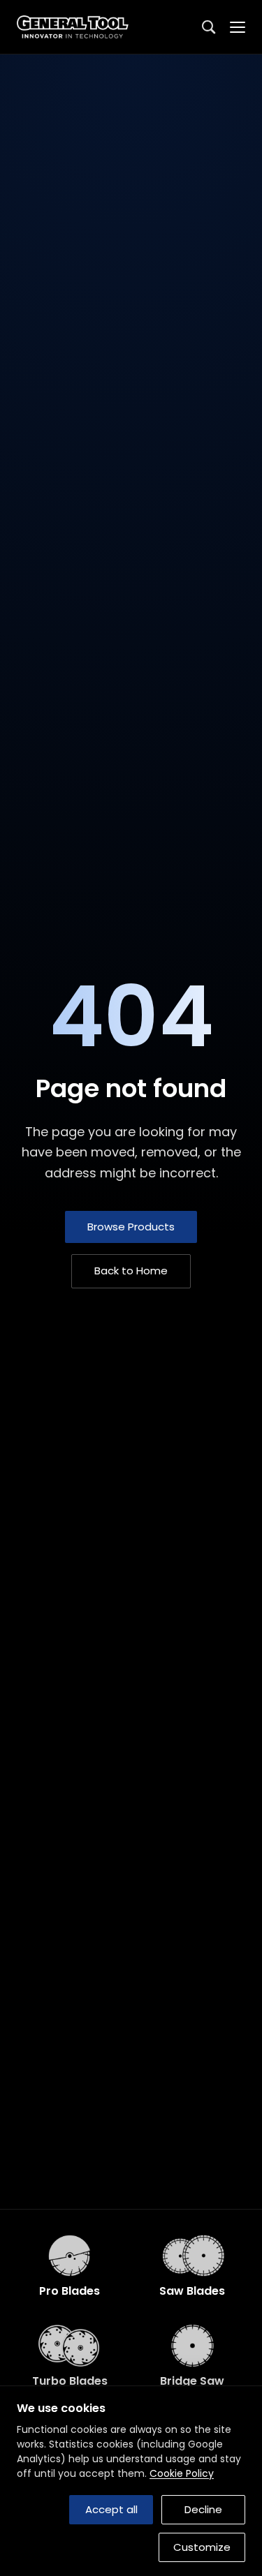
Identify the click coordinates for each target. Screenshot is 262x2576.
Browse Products (131, 1227)
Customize (202, 2547)
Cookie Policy (182, 2473)
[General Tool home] (75, 27)
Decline (203, 2509)
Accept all (111, 2509)
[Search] (209, 27)
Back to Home (131, 1271)
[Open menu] (238, 27)
